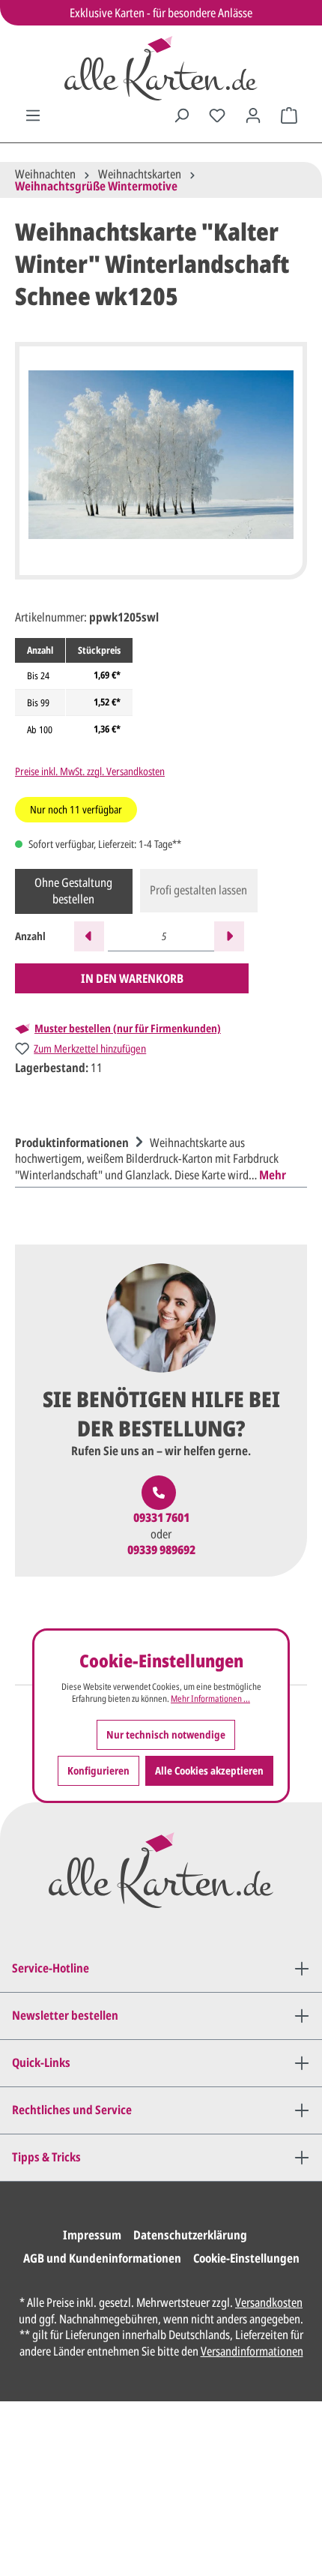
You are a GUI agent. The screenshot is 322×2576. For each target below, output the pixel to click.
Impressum (92, 2235)
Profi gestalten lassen (198, 890)
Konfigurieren (98, 1770)
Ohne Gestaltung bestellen (73, 891)
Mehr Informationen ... (210, 1699)
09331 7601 (161, 1518)
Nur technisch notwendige (166, 1734)
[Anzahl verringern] (89, 936)
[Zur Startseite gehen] (161, 68)
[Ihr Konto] (253, 115)
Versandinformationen (252, 2351)
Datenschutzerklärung (190, 2235)
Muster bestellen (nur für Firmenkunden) (128, 1029)
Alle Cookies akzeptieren (209, 1770)
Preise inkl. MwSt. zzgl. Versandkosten (90, 771)
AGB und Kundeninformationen (102, 2258)
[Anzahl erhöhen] (229, 936)
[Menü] (33, 115)
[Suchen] (181, 115)
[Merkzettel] (217, 115)
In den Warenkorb (132, 978)
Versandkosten (269, 2302)
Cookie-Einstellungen (246, 2258)
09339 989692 (161, 1550)
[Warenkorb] (289, 115)
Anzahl (30, 936)
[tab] (157, 1157)
